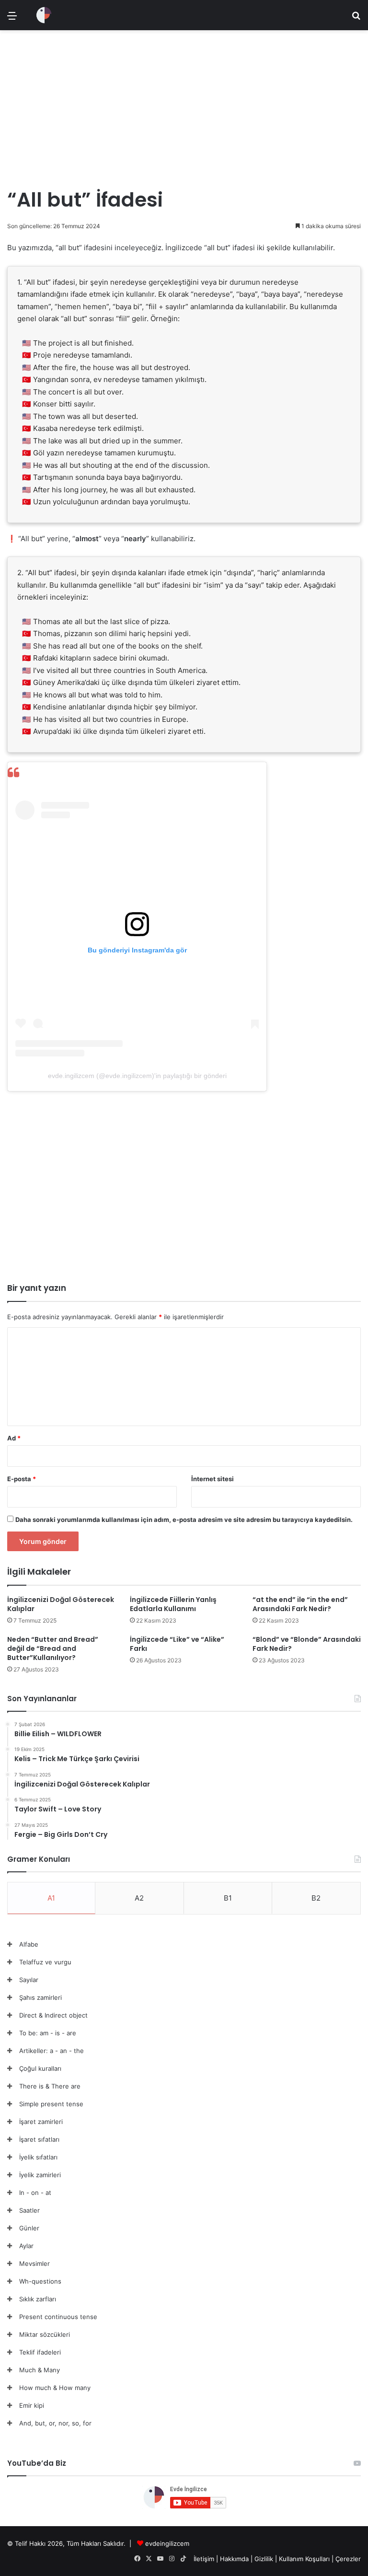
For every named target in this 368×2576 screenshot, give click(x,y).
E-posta (22, 1479)
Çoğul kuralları (40, 2068)
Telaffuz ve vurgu (45, 1962)
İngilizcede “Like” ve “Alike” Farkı (177, 1644)
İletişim (204, 2559)
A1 (51, 1898)
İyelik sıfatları (38, 2157)
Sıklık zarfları (38, 2299)
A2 (139, 1898)
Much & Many (40, 2370)
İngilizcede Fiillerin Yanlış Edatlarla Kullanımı (173, 1604)
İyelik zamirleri (40, 2175)
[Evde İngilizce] (44, 15)
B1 (228, 1898)
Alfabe (29, 1944)
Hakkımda (235, 2559)
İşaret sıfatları (39, 2139)
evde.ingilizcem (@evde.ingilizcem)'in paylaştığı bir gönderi (137, 1076)
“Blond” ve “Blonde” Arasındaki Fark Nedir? (307, 1644)
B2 (316, 1898)
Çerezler (348, 2559)
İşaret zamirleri (41, 2122)
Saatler (29, 2210)
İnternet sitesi (213, 1479)
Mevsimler (34, 2263)
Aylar (26, 2246)
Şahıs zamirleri (40, 1997)
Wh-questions (40, 2281)
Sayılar (29, 1980)
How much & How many (55, 2388)
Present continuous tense (58, 2317)
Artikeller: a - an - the (52, 2051)
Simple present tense (51, 2104)
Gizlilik (265, 2559)
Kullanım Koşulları (304, 2559)
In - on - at (35, 2193)
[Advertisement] (184, 104)
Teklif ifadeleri (40, 2352)
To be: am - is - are (48, 2033)
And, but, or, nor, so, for (55, 2423)
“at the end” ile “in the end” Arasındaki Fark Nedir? (300, 1604)
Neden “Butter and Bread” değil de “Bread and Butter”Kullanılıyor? (53, 1648)
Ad (14, 1438)
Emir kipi (32, 2405)
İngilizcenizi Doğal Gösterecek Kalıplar (61, 1604)
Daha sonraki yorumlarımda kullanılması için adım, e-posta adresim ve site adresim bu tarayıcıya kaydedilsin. (184, 1520)
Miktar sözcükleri (45, 2334)
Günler (29, 2228)
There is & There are (50, 2086)
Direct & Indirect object (53, 2015)
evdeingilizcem (167, 2543)
